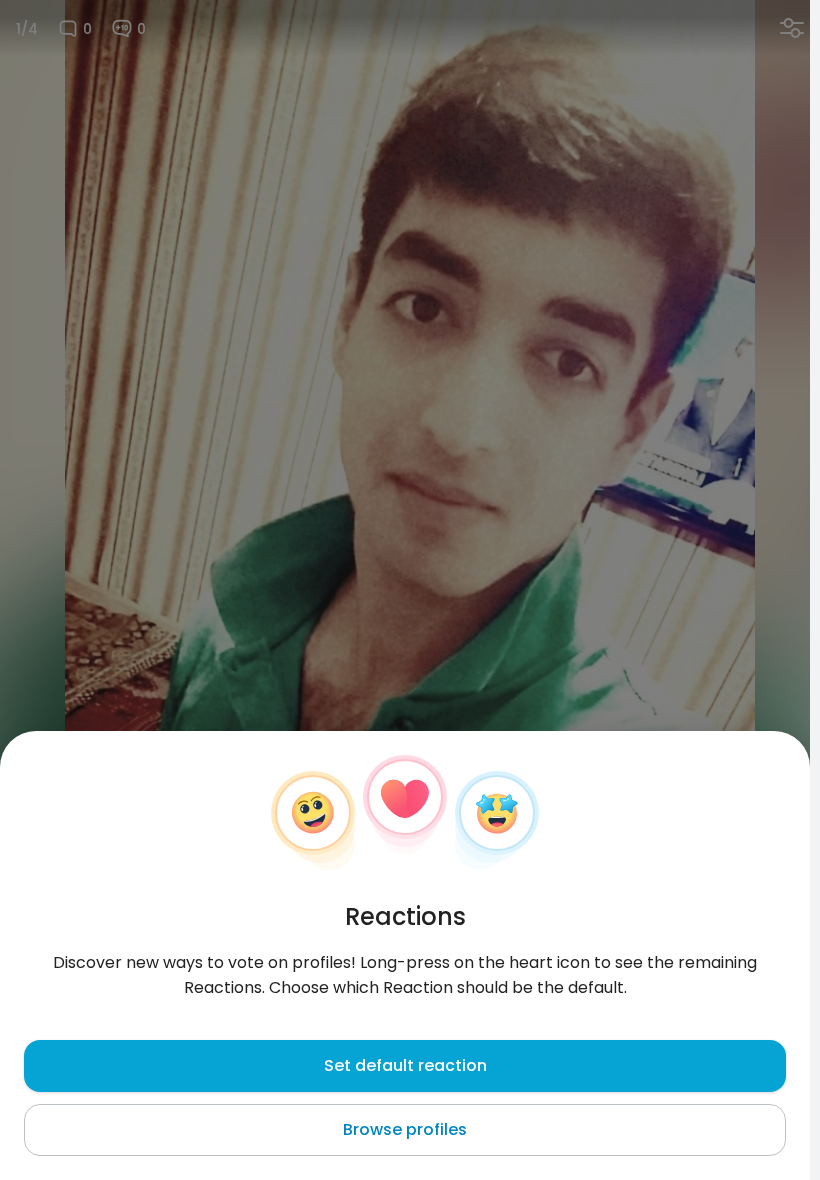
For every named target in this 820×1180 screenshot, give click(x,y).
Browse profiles (405, 1129)
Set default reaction (405, 1065)
